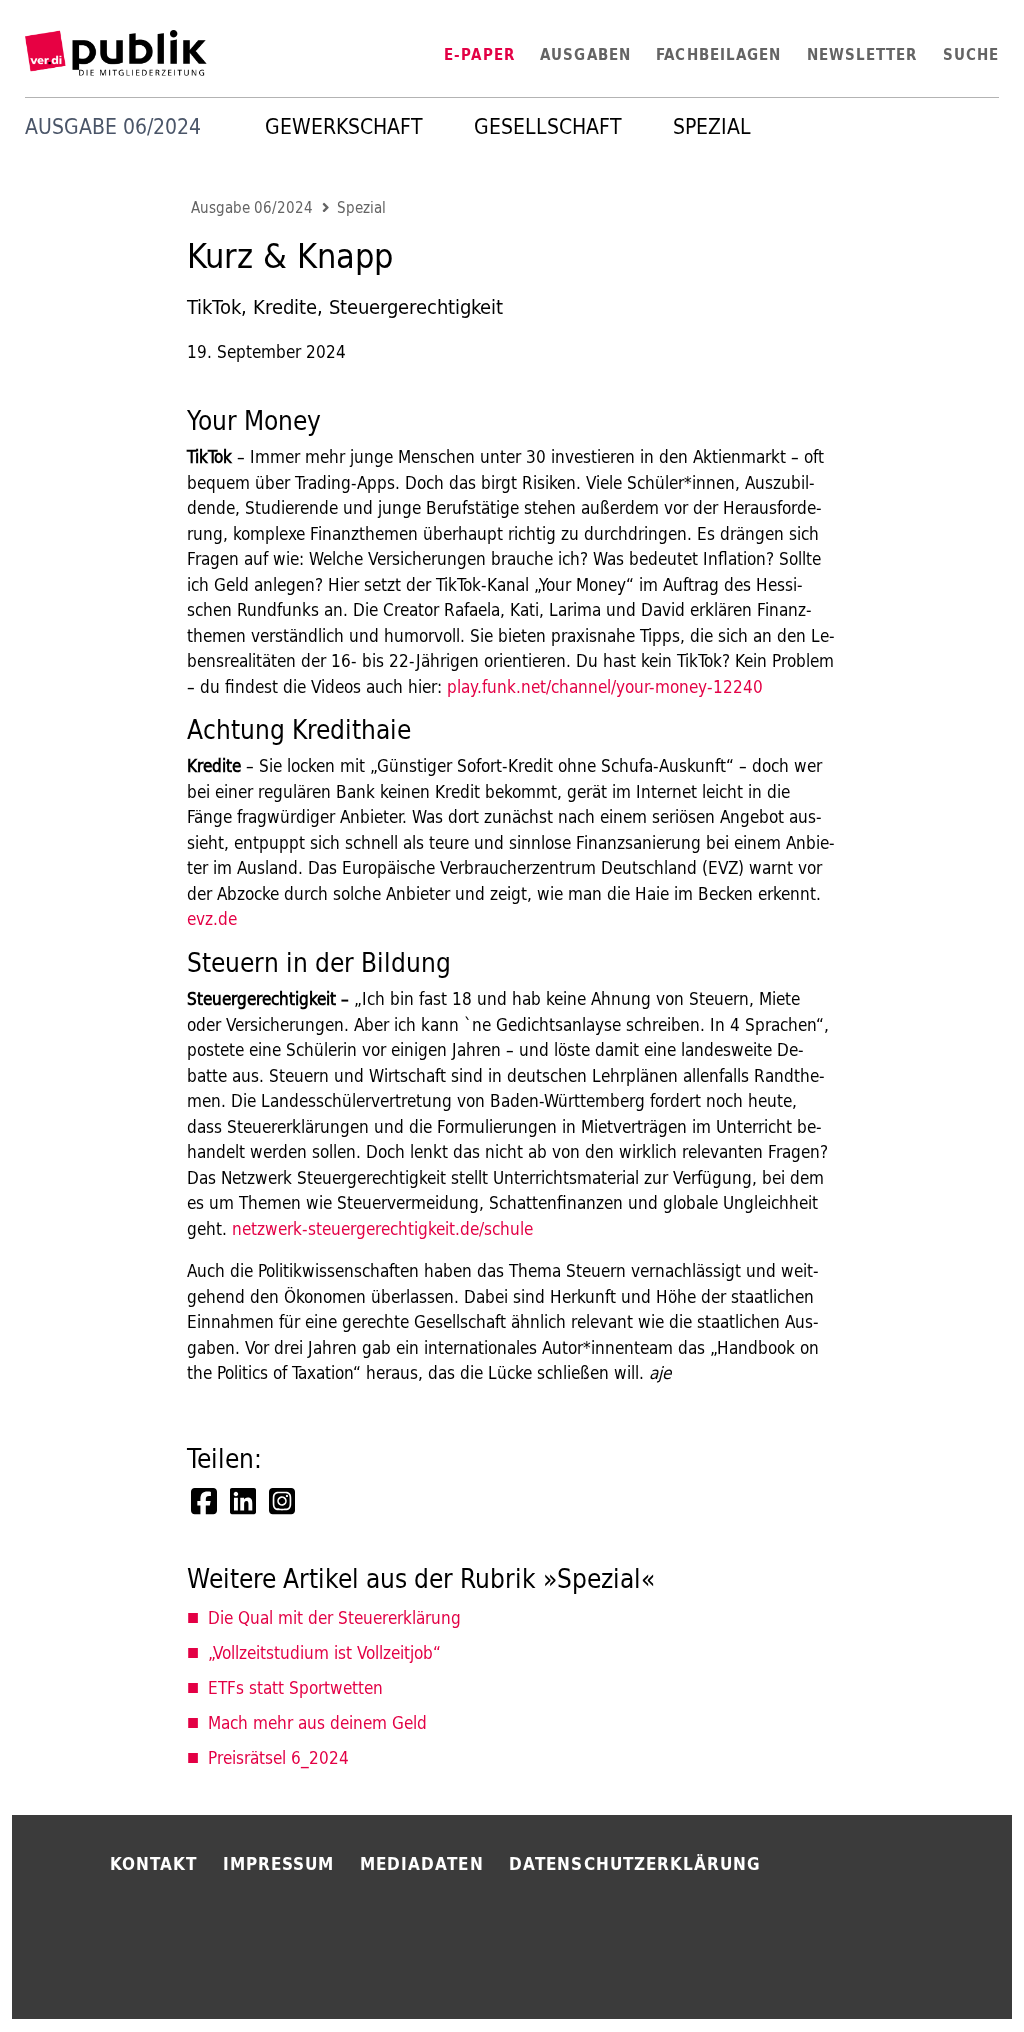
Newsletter (862, 54)
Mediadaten (422, 1863)
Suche (971, 54)
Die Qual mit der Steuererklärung (334, 1617)
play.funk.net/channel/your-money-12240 (605, 686)
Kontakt (154, 1863)
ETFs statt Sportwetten (295, 1687)
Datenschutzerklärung (635, 1863)
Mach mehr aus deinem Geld (317, 1722)
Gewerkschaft (344, 127)
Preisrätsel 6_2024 (278, 1757)
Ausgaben (585, 54)
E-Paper (479, 54)
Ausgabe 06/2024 (252, 208)
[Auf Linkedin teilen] (245, 1501)
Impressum (279, 1863)
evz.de (212, 918)
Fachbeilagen (718, 54)
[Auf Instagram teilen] (284, 1501)
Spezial (712, 127)
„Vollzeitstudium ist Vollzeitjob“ (324, 1652)
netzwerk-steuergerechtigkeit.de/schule (382, 1228)
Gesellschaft (548, 127)
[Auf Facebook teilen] (206, 1501)
